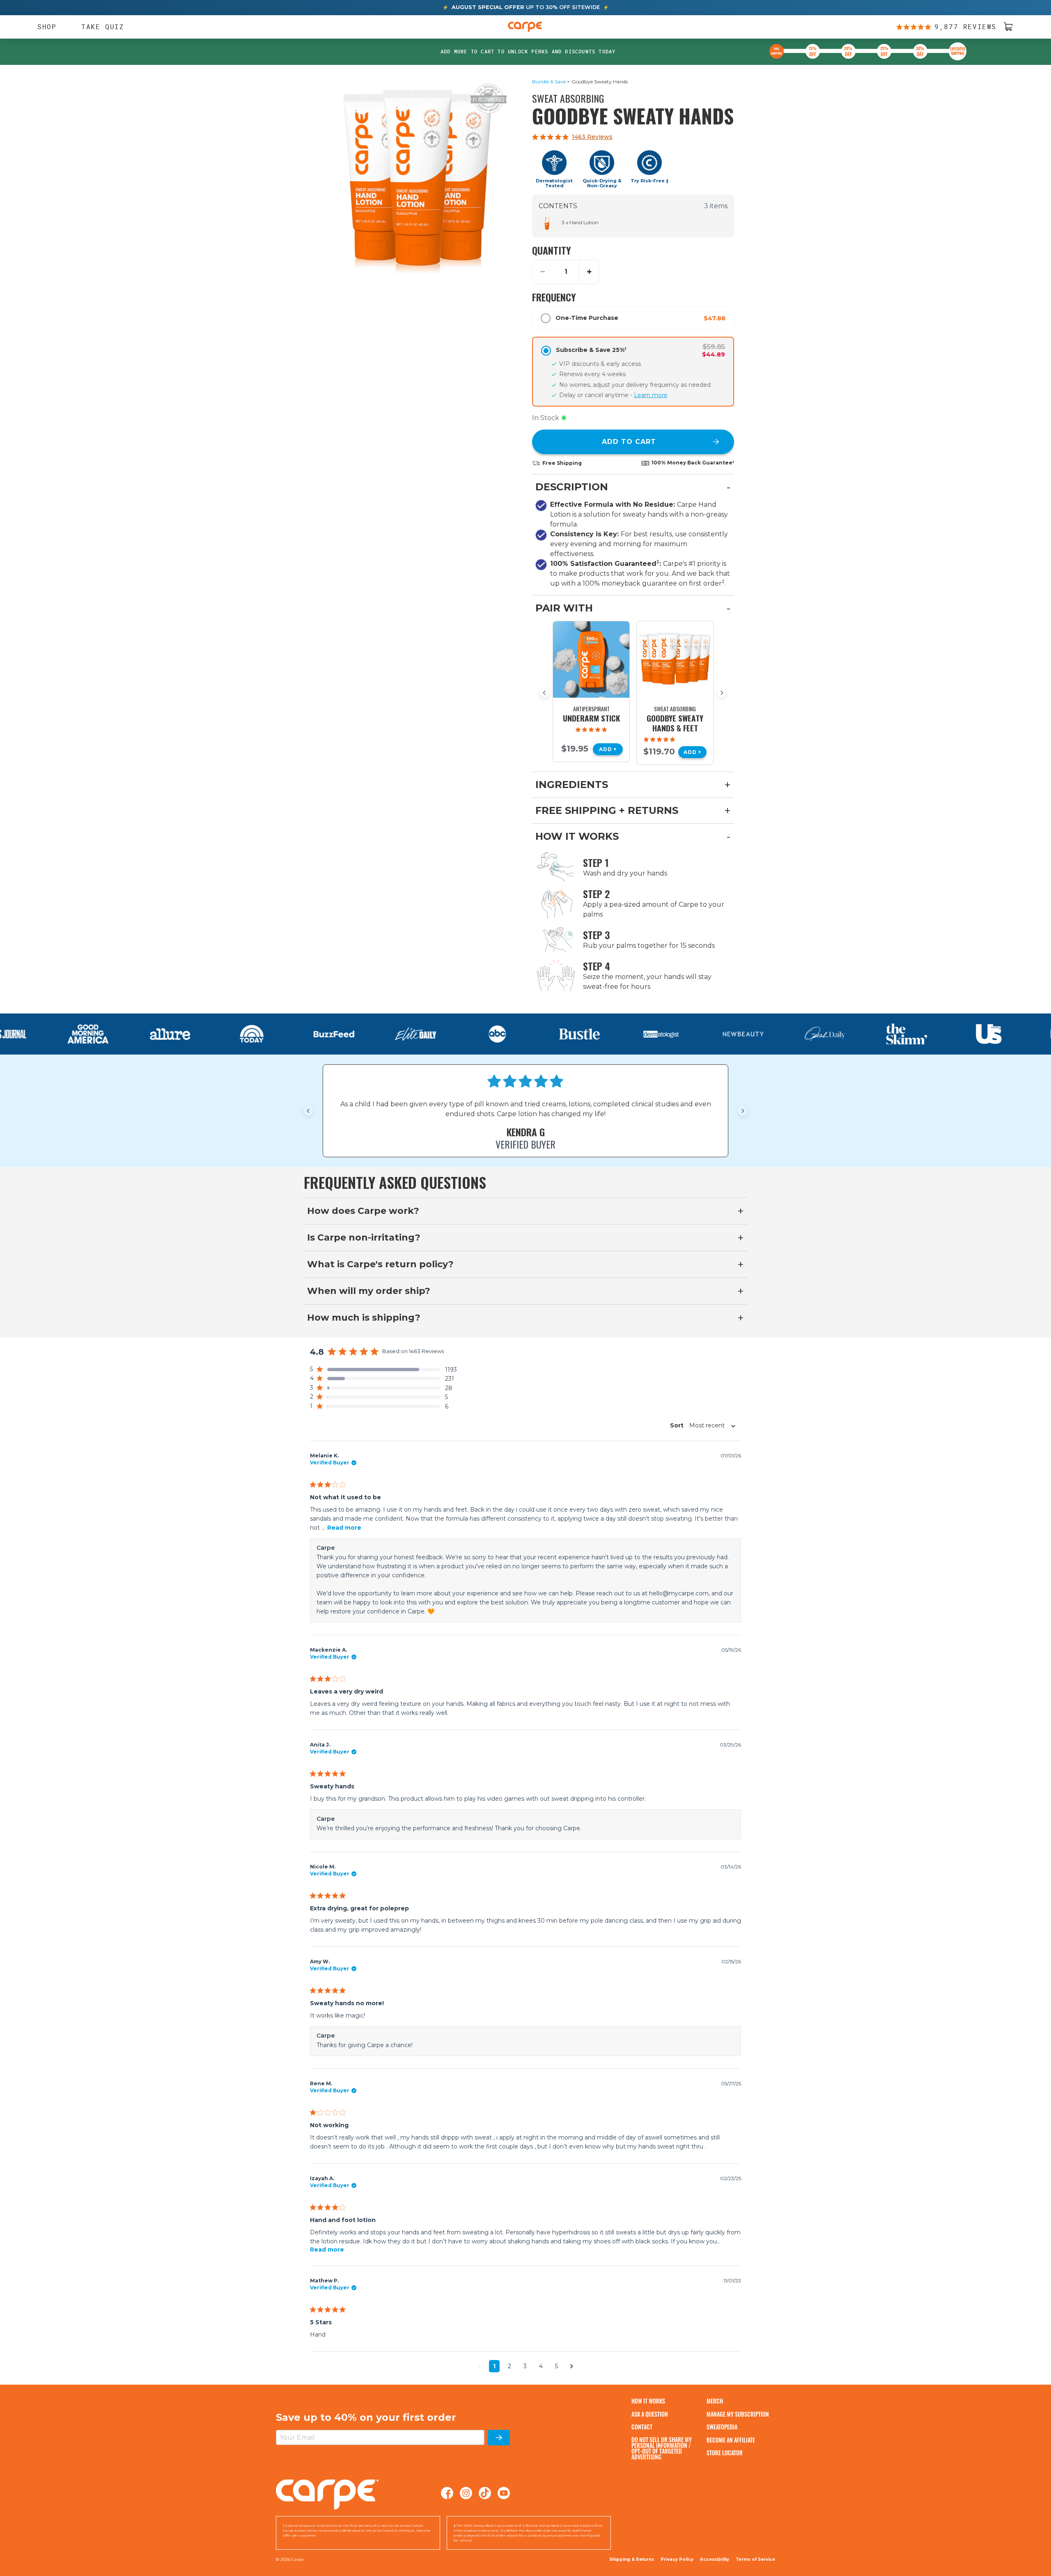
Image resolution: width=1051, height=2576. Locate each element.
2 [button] (509, 2366)
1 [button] (494, 2366)
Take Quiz (103, 26)
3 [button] (525, 2366)
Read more (344, 1528)
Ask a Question (650, 2414)
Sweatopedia (722, 2427)
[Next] (722, 693)
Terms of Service (755, 2559)
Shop (43, 27)
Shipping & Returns (632, 2559)
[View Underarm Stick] (591, 660)
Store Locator (725, 2453)
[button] (383, 1370)
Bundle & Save (549, 82)
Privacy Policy (677, 2559)
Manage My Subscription (738, 2414)
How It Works (648, 2401)
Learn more (651, 395)
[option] (591, 692)
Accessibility (715, 2560)
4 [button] (541, 2366)
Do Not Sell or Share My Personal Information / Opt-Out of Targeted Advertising (662, 2448)
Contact (642, 2427)
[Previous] (544, 693)
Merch (715, 2401)
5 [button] (556, 2366)
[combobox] (700, 1425)
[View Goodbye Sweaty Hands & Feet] (675, 660)
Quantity (552, 250)
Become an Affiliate (731, 2440)
